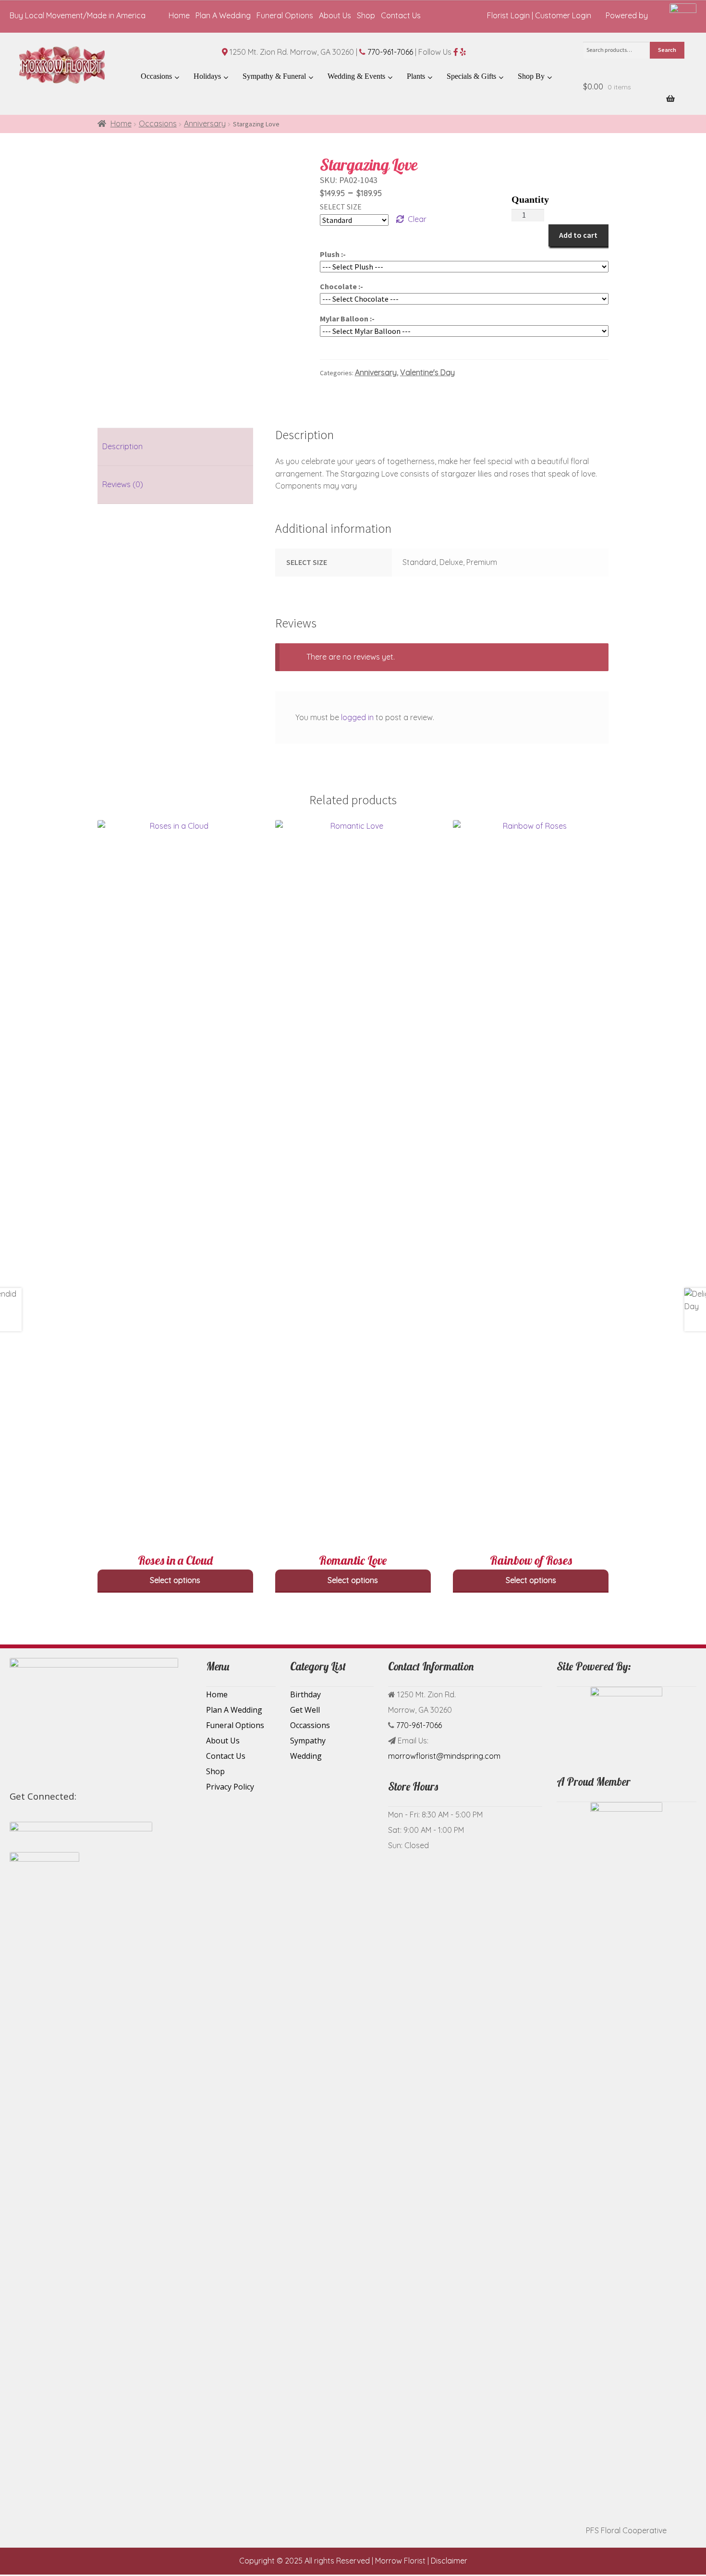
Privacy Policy (230, 1787)
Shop (366, 15)
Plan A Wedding (223, 15)
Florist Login (508, 15)
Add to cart (578, 235)
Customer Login (563, 15)
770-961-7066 (390, 52)
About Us (335, 15)
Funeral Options (285, 15)
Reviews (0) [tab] (123, 484)
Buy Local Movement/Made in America (78, 15)
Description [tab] (122, 446)
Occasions (158, 123)
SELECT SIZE (341, 207)
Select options (175, 1580)
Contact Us (401, 15)
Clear (417, 219)
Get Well (305, 1710)
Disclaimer (449, 2561)
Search (667, 50)
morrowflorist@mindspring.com (444, 1756)
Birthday (305, 1694)
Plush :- (333, 254)
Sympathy (308, 1741)
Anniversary (205, 123)
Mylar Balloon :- (347, 319)
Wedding (306, 1756)
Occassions (310, 1725)
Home (179, 15)
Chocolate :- (341, 286)
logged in (357, 717)
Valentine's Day (427, 372)
